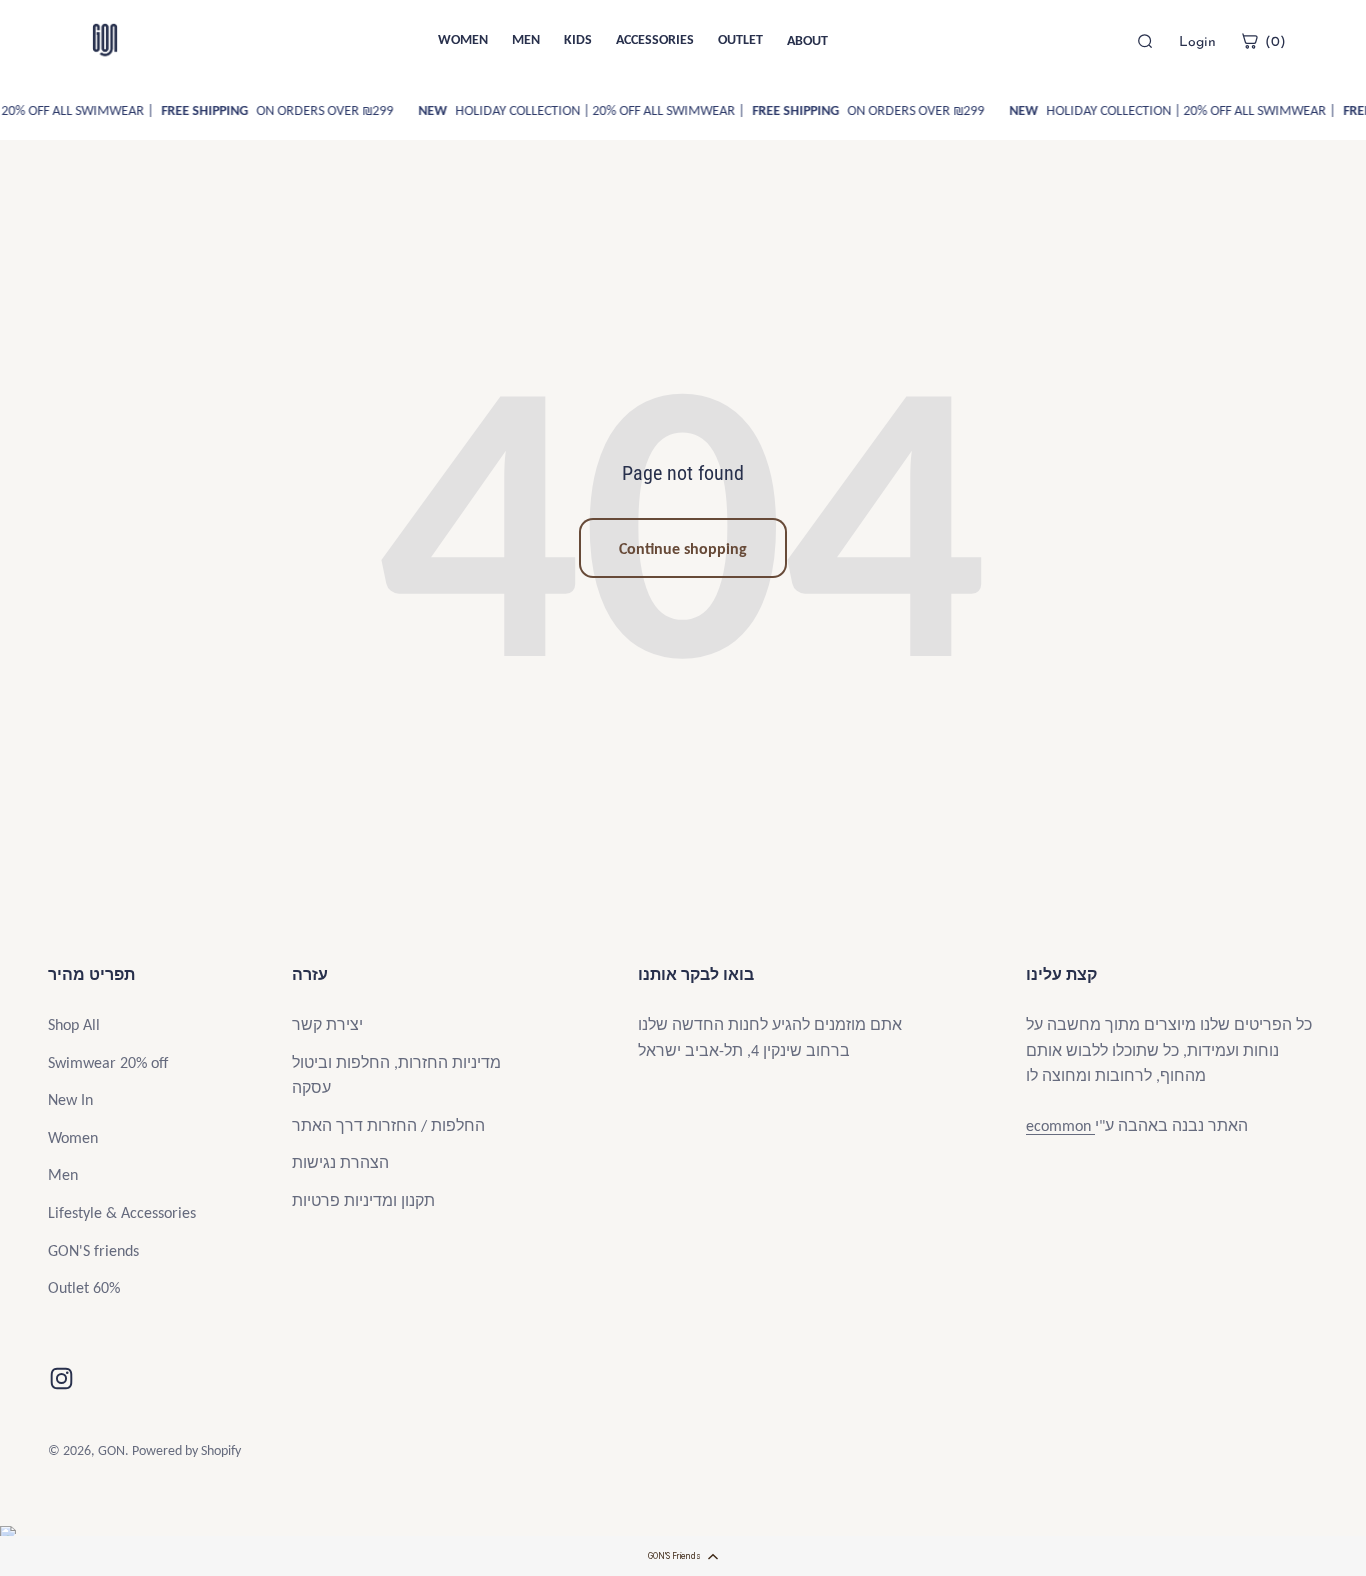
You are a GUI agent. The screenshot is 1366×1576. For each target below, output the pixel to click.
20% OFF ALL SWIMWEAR (646, 110)
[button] (683, 1556)
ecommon (1060, 1125)
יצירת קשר (327, 1024)
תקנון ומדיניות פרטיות (363, 1200)
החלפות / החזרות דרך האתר (388, 1125)
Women (73, 1137)
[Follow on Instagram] (61, 1378)
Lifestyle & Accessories (122, 1212)
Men (63, 1174)
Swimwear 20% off (108, 1062)
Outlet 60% (84, 1287)
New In (70, 1099)
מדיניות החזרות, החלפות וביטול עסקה (396, 1075)
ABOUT (807, 40)
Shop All (74, 1024)
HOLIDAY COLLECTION (482, 110)
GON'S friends (93, 1250)
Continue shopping (683, 548)
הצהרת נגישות (340, 1162)
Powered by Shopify (186, 1450)
